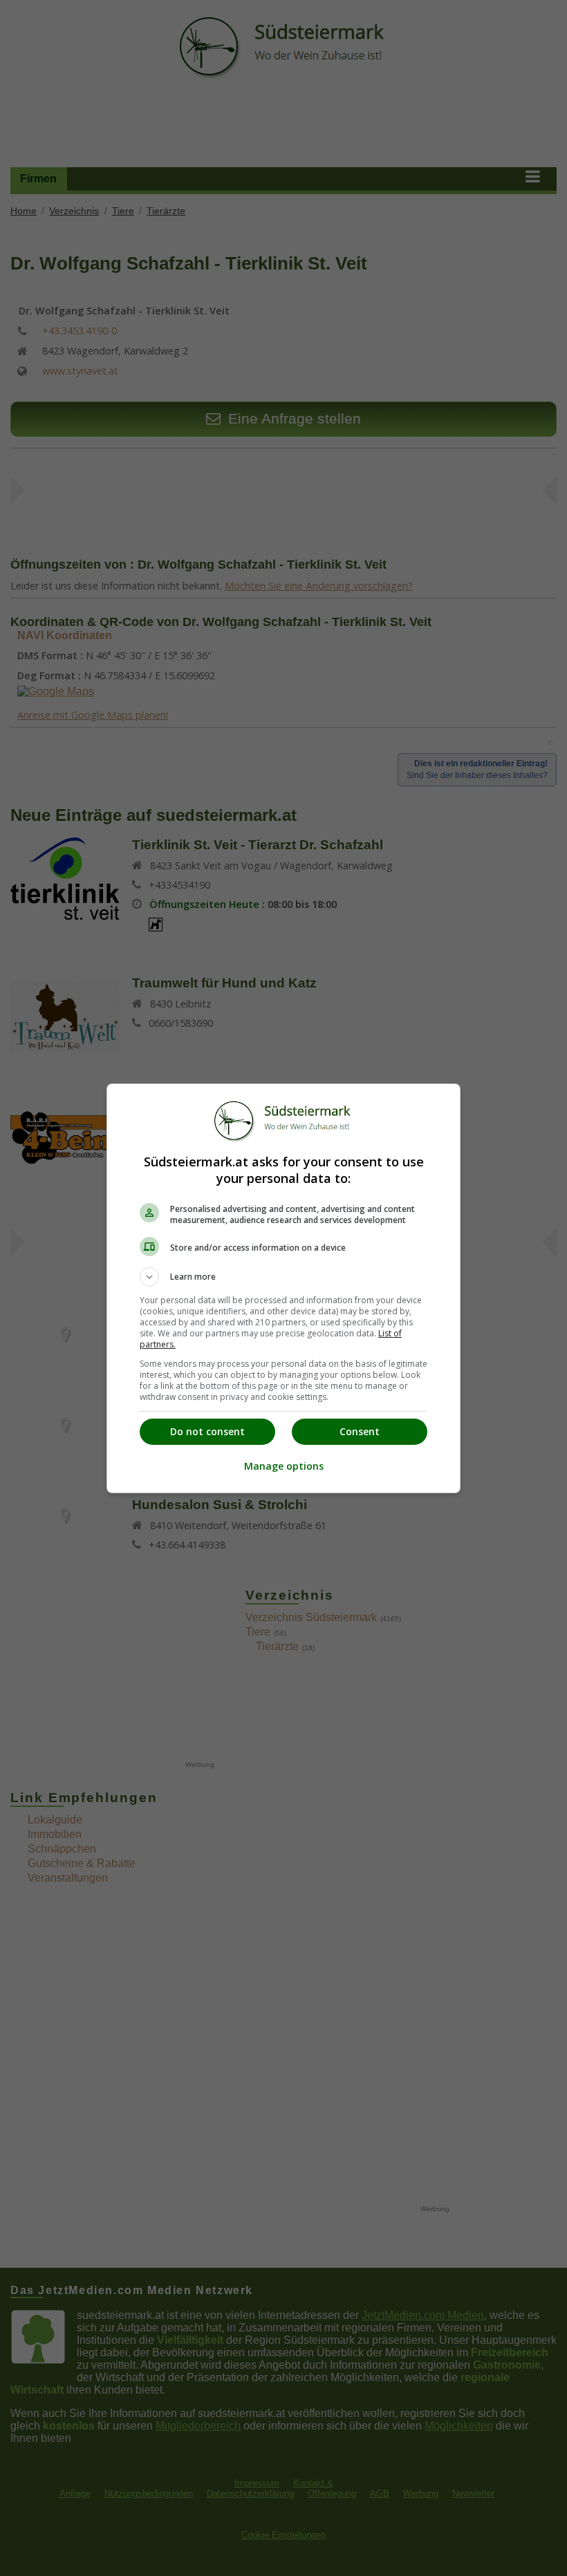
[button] (283, 1277)
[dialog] (283, 1288)
